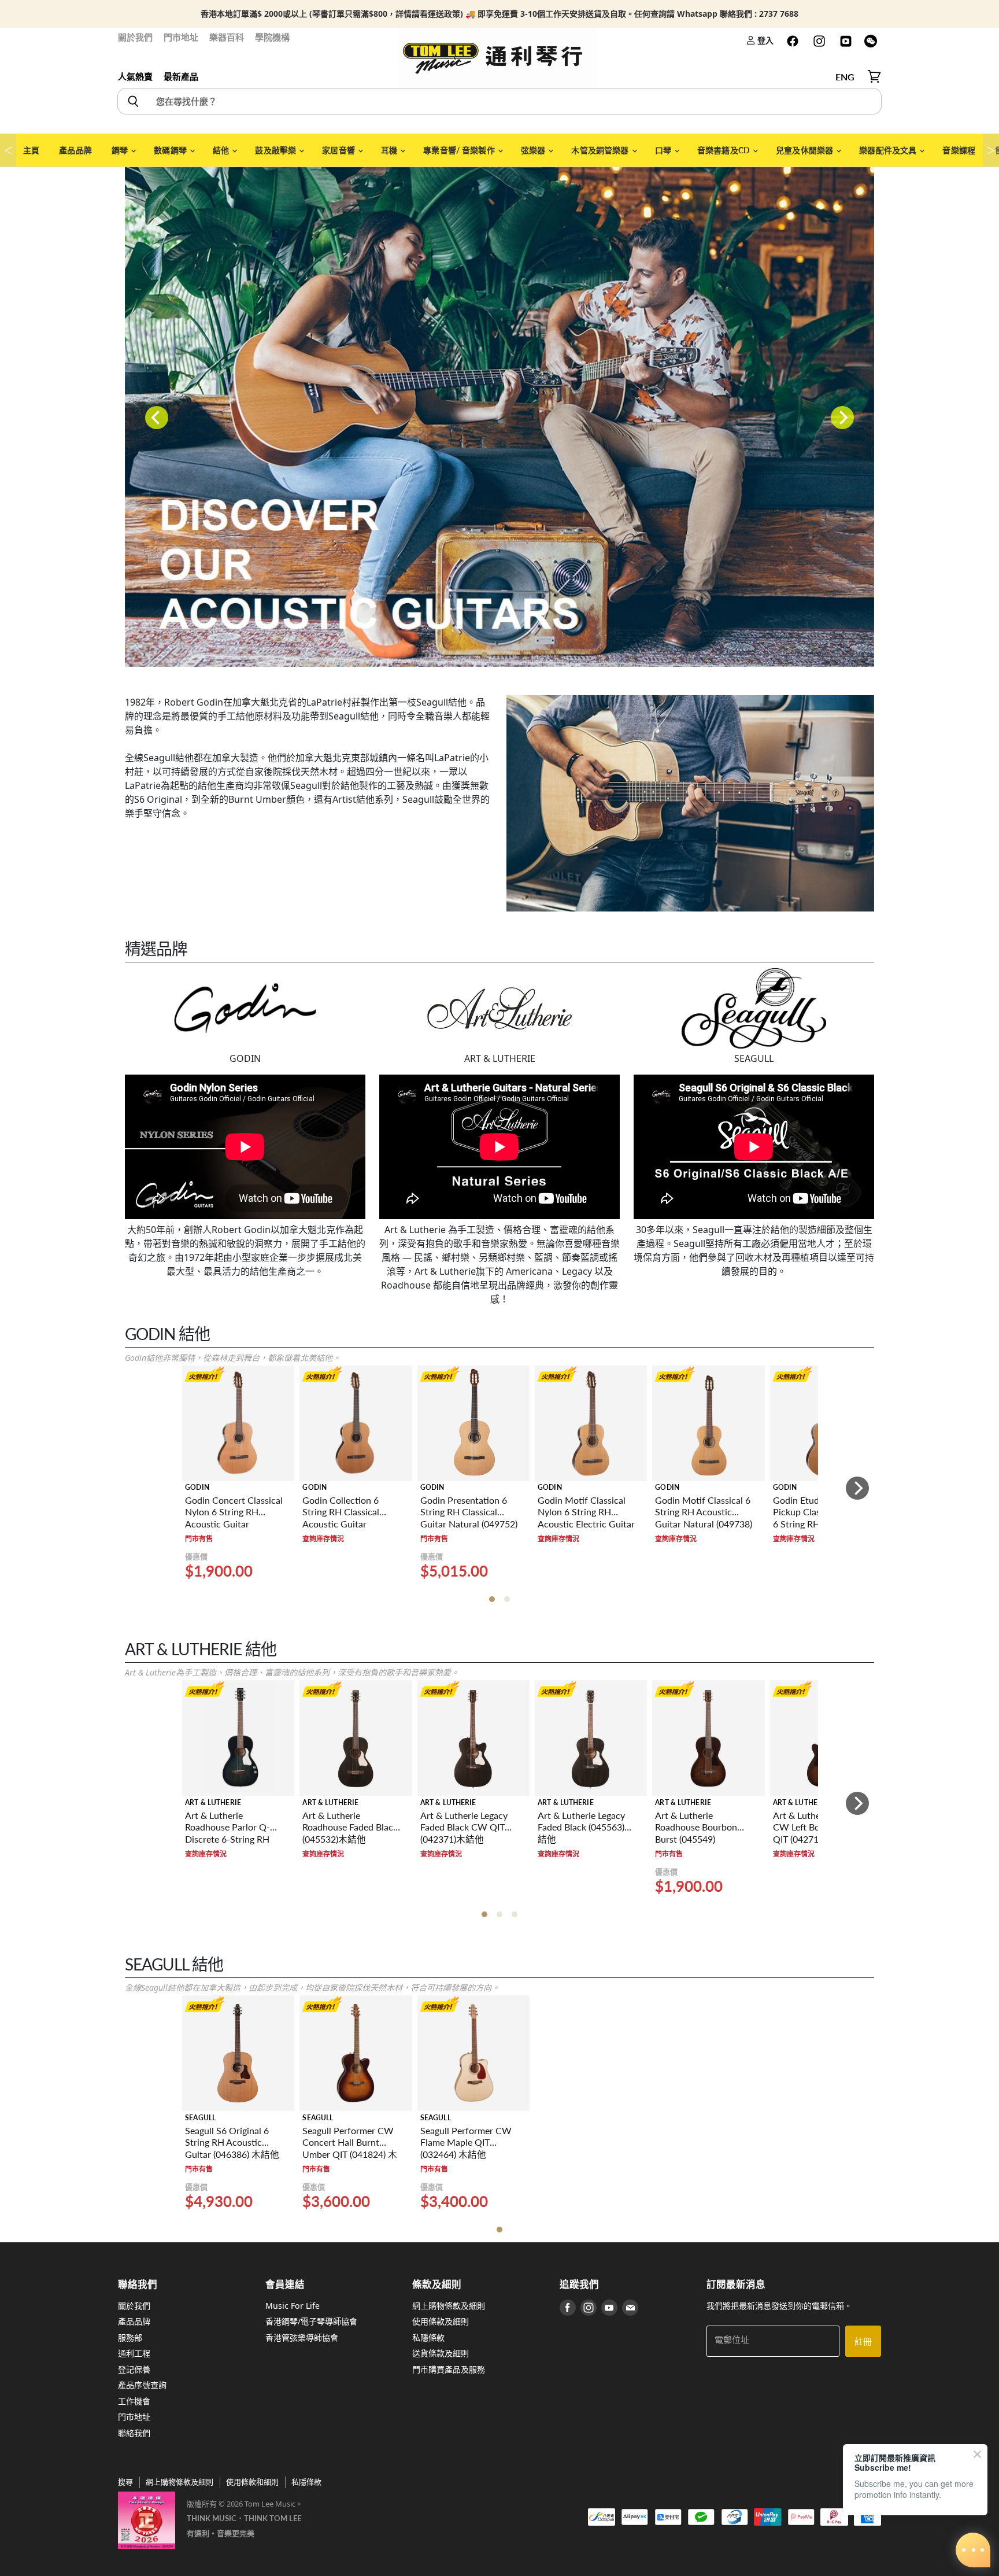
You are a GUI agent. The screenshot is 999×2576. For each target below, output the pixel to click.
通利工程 (134, 2353)
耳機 (390, 150)
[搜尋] (133, 101)
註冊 (863, 2341)
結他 (222, 150)
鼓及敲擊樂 (276, 150)
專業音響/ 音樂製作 (460, 150)
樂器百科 (227, 37)
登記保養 (134, 2369)
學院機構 (272, 37)
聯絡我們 (134, 2433)
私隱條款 (428, 2337)
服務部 (130, 2337)
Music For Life (293, 2306)
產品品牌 (75, 150)
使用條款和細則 (252, 2482)
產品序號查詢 (142, 2385)
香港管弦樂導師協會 (302, 2337)
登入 (765, 40)
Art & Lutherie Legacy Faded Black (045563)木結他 (586, 1827)
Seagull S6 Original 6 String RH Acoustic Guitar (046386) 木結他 (232, 2143)
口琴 (664, 150)
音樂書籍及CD (724, 150)
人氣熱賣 (135, 76)
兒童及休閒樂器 (805, 150)
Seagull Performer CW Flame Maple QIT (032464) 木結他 (466, 2143)
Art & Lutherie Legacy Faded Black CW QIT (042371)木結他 (464, 1827)
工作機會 (134, 2401)
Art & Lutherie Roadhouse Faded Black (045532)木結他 (350, 1827)
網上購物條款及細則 (449, 2306)
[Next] (842, 418)
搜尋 (125, 2482)
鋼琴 (121, 150)
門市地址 (181, 37)
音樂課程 (959, 150)
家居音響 (339, 150)
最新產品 (181, 76)
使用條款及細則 (441, 2321)
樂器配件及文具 (889, 150)
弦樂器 (534, 150)
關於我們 (135, 37)
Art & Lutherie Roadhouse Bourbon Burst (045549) (696, 1827)
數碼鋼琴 (171, 150)
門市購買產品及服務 (449, 2369)
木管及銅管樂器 (601, 150)
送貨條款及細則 (441, 2353)
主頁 (31, 150)
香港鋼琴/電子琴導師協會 (311, 2321)
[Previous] (157, 418)
